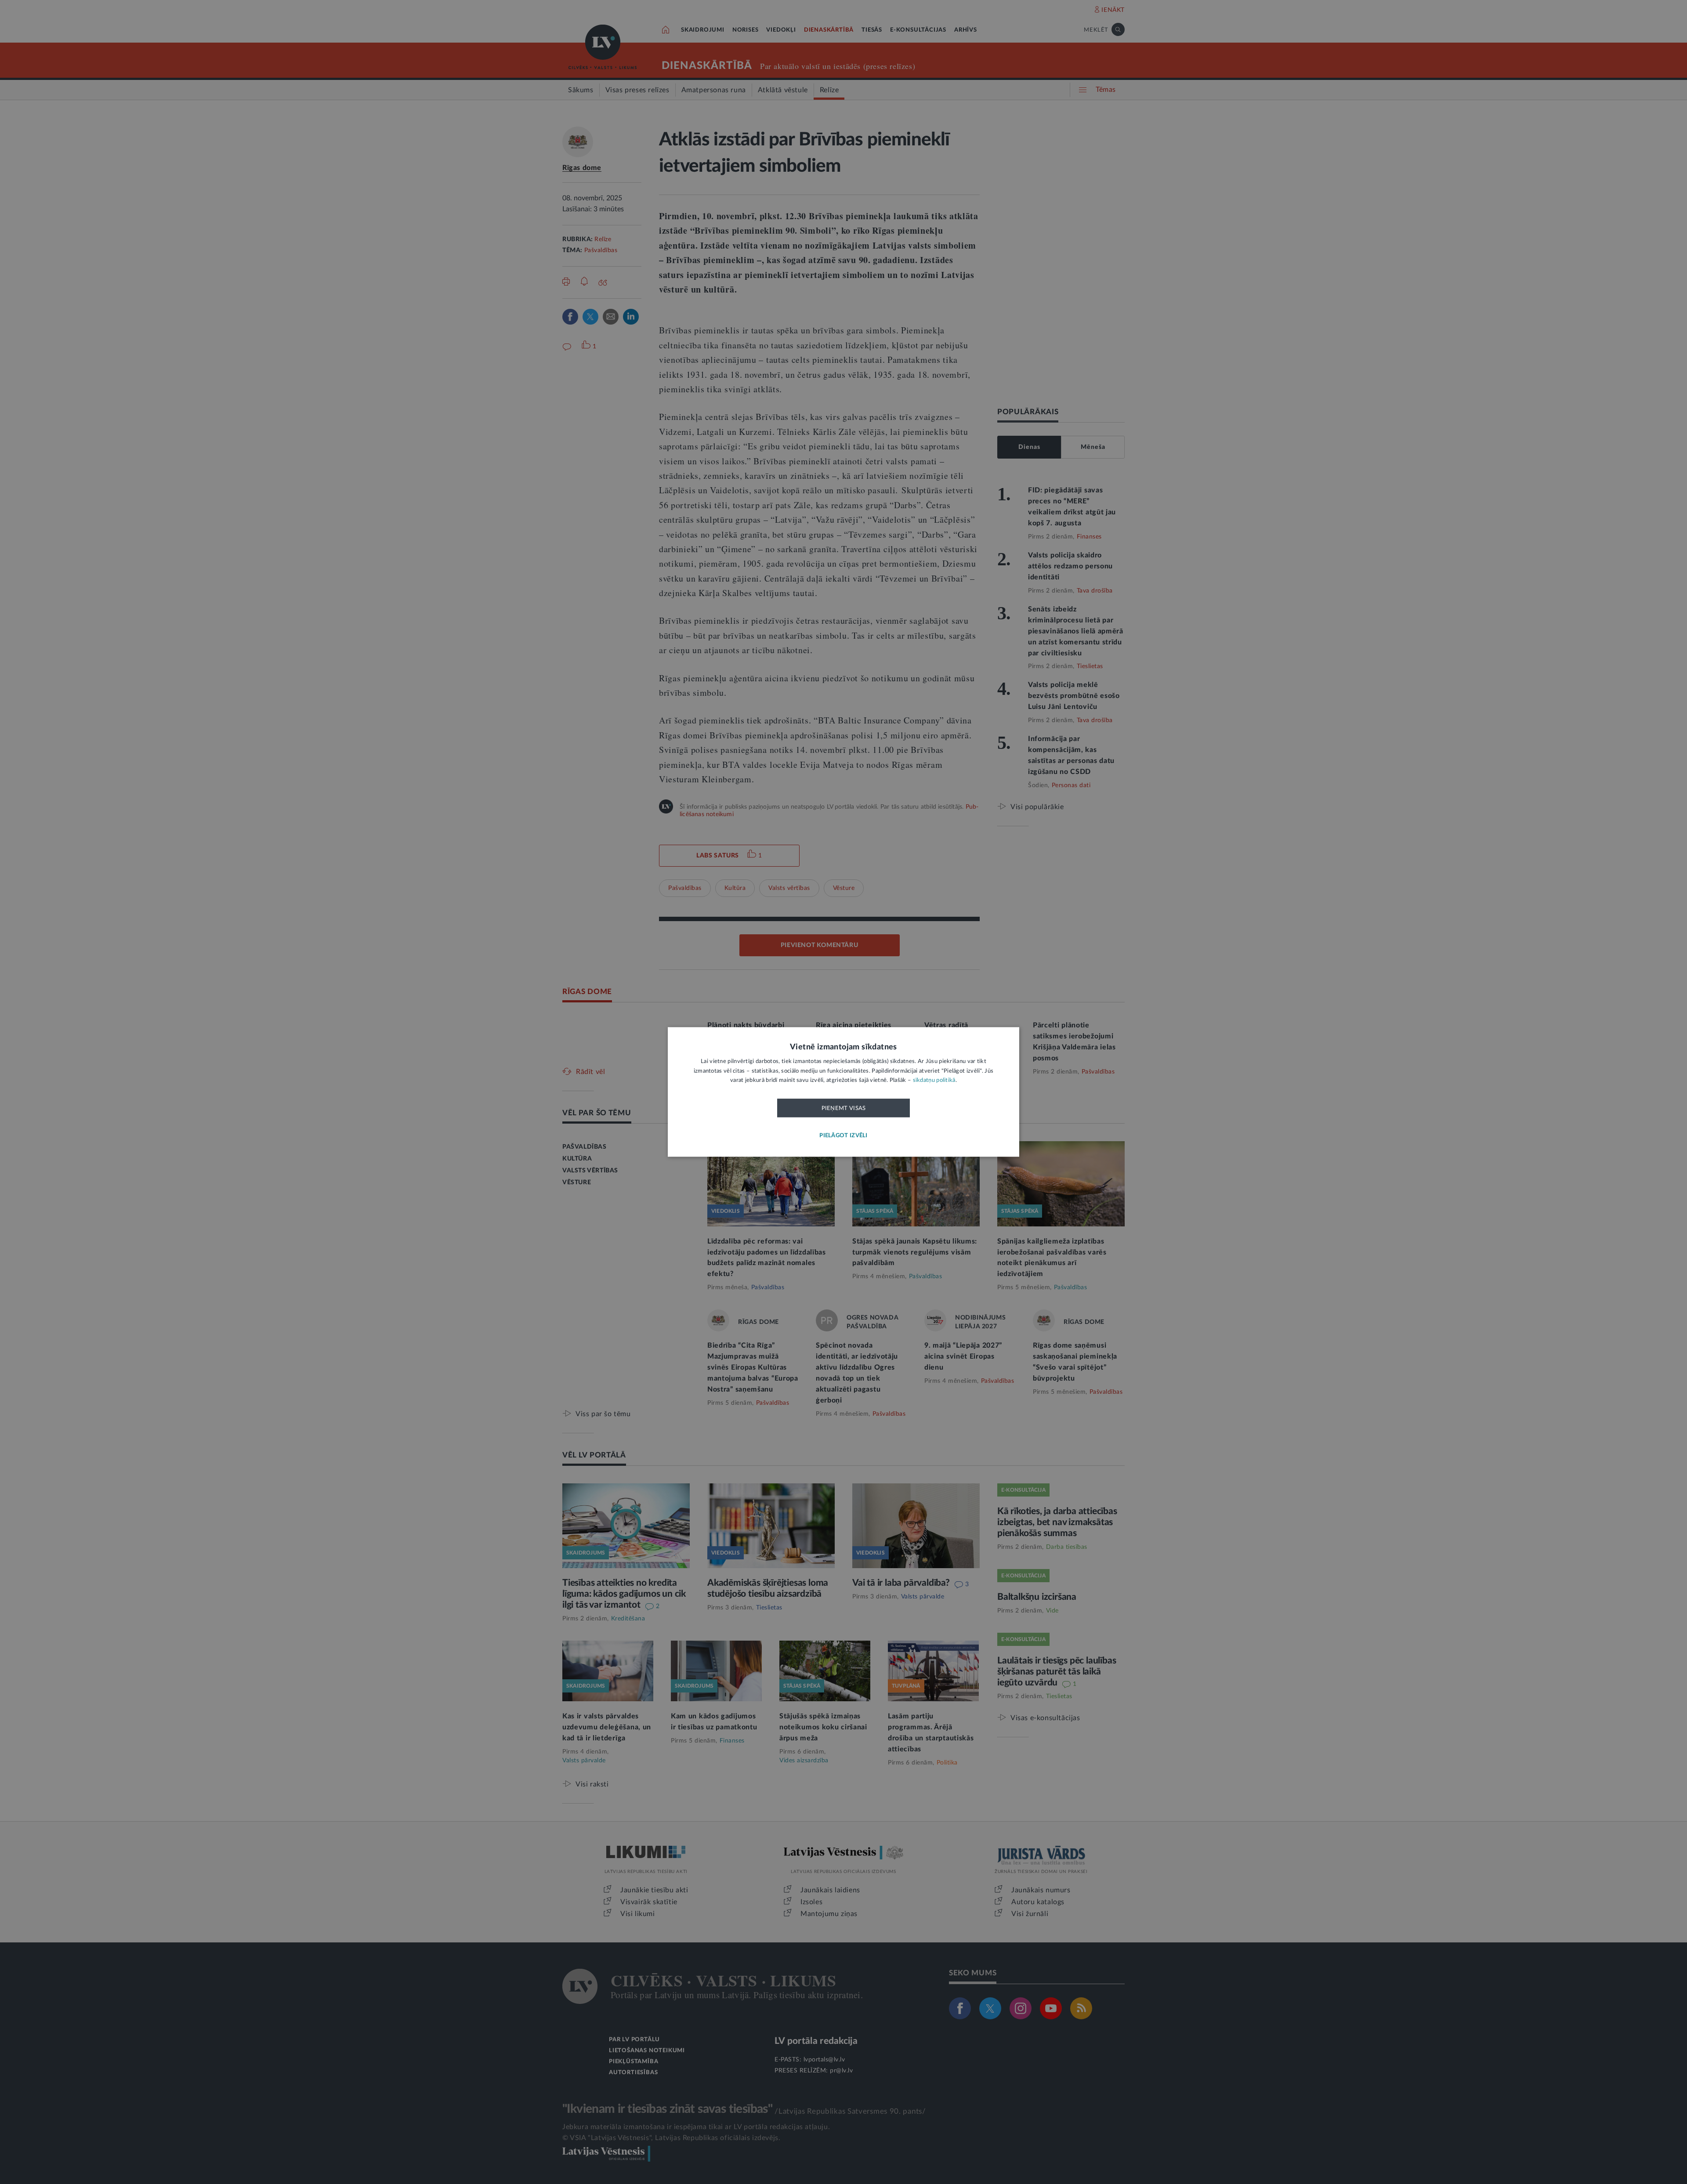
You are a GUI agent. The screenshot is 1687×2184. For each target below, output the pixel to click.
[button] (843, 1136)
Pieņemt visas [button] (844, 1108)
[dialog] (843, 1092)
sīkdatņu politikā (934, 1081)
